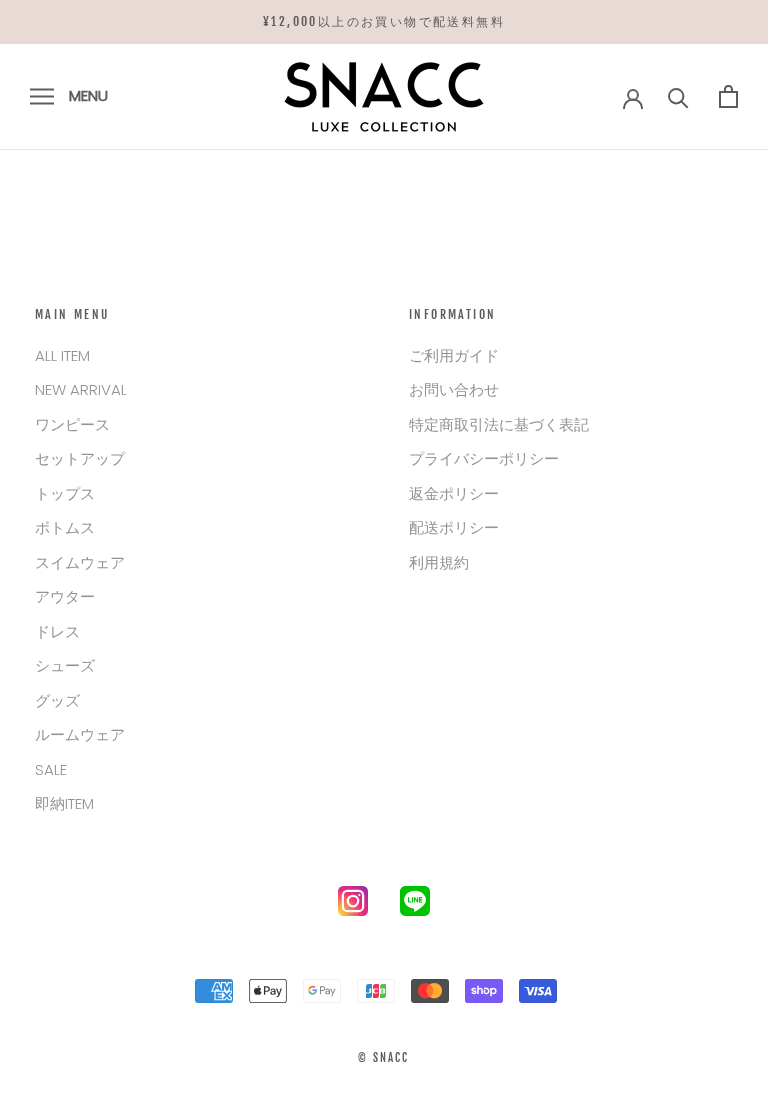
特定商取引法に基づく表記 (499, 424)
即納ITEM (64, 803)
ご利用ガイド (454, 355)
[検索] (678, 96)
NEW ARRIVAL (81, 389)
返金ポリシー (454, 493)
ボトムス (65, 527)
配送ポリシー (454, 527)
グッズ (57, 700)
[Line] (415, 905)
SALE (51, 769)
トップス (65, 493)
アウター (65, 596)
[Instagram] (353, 905)
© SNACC (383, 1058)
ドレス (57, 631)
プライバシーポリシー (484, 458)
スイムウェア (80, 562)
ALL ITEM (62, 355)
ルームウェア (80, 734)
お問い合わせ (454, 389)
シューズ (65, 665)
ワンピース (72, 424)
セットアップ (80, 458)
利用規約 (439, 562)
